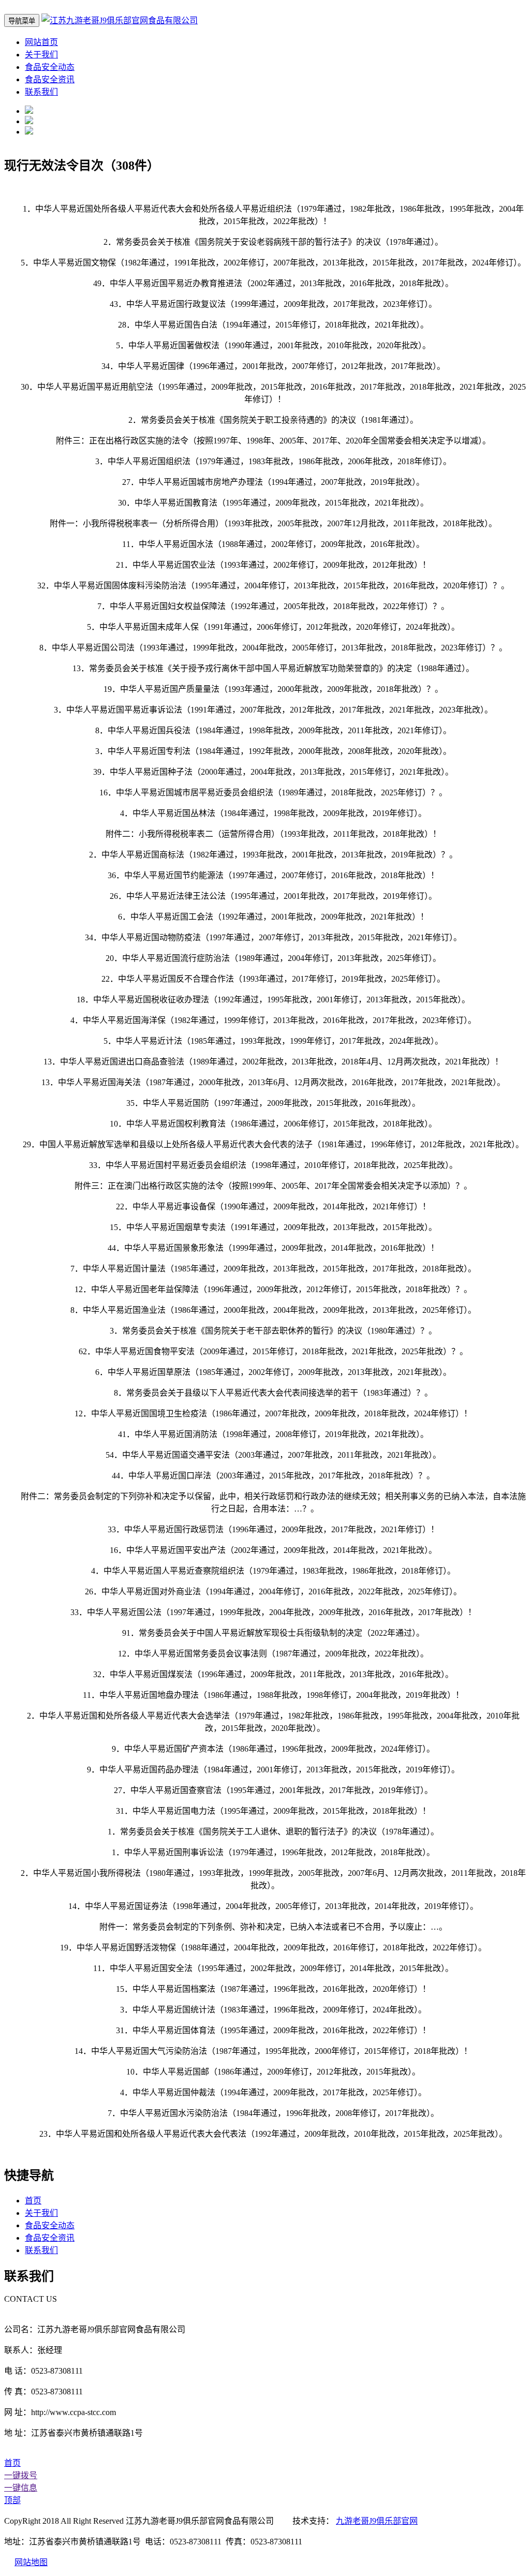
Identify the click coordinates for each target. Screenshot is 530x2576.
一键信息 (21, 2488)
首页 (33, 2201)
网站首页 (41, 42)
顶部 (12, 2500)
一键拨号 (21, 2475)
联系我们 (41, 92)
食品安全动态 (50, 67)
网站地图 (31, 2562)
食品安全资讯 (50, 79)
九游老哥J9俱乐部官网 (377, 2521)
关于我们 (41, 55)
